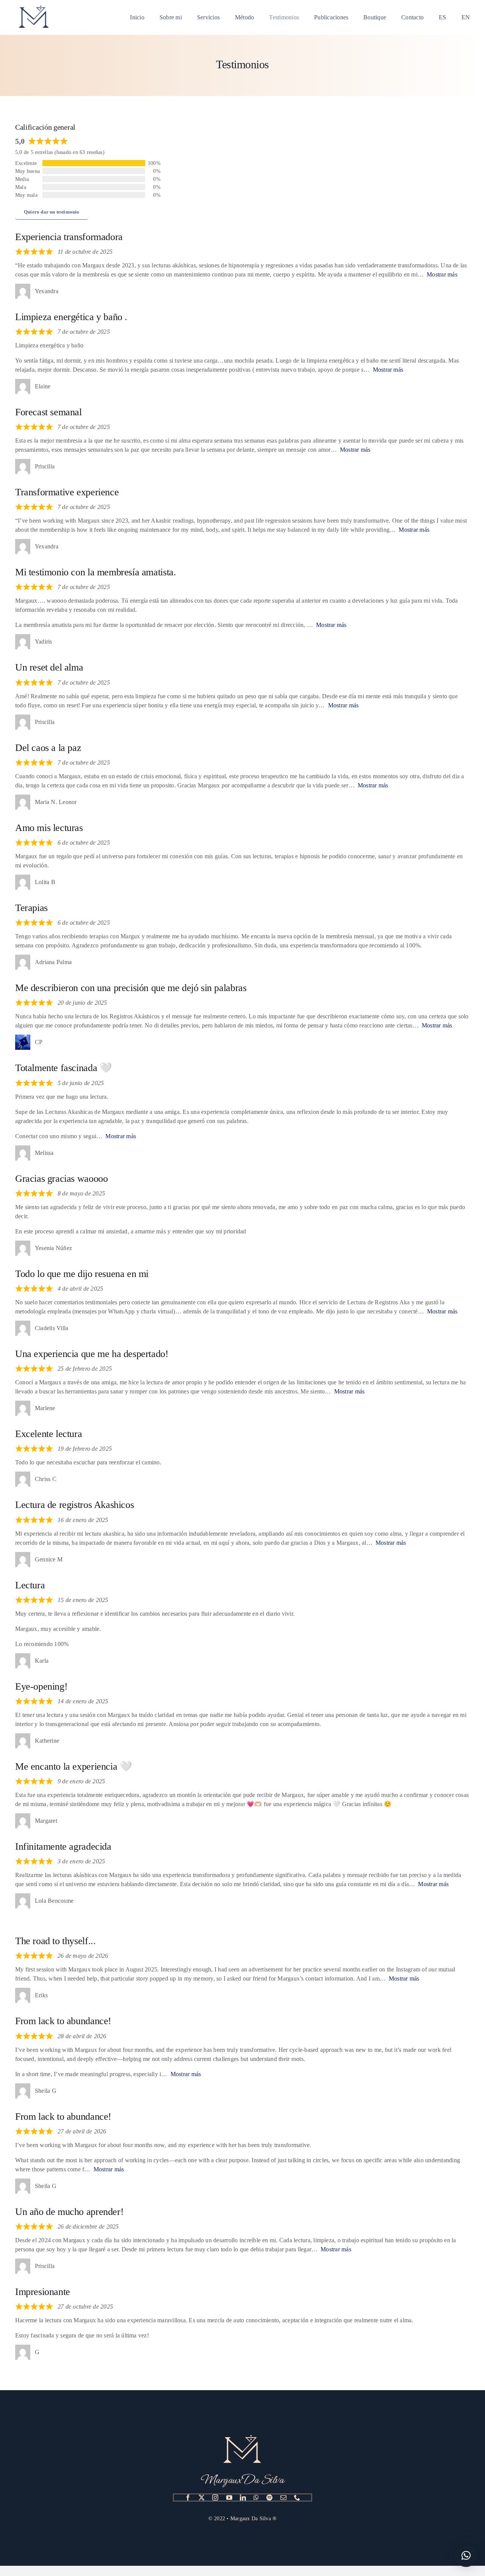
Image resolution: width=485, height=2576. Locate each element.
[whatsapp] (256, 2497)
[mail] (283, 2497)
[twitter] (202, 2497)
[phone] (297, 2497)
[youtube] (229, 2497)
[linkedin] (243, 2497)
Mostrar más (442, 274)
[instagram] (215, 2497)
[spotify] (269, 2497)
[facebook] (188, 2497)
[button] (466, 2556)
